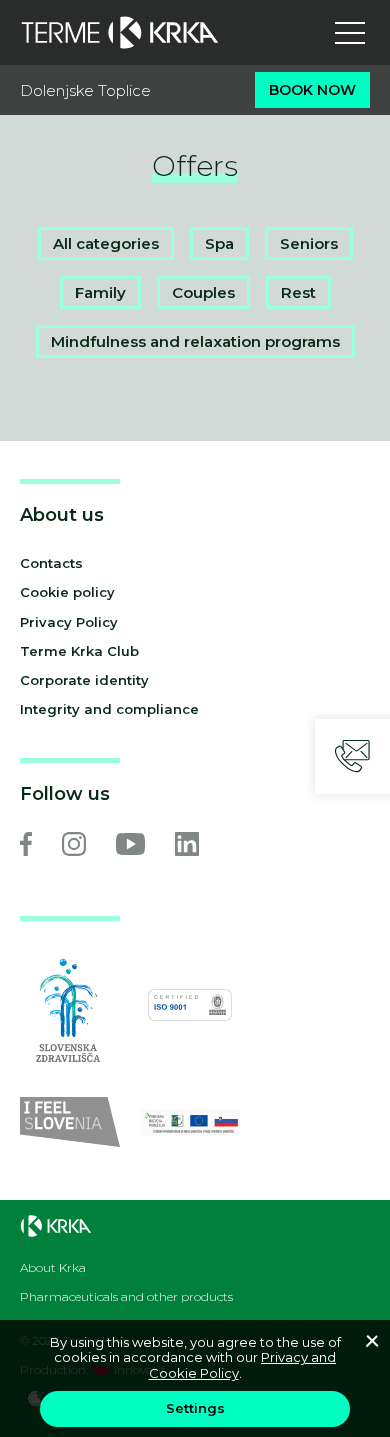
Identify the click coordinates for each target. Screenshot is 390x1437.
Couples (203, 292)
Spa (219, 243)
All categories (106, 243)
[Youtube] (130, 844)
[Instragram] (74, 844)
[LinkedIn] (187, 844)
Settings (195, 1408)
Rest (298, 292)
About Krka (53, 1268)
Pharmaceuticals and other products (126, 1297)
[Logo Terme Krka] (120, 33)
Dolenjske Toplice (85, 91)
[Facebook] (26, 844)
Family (100, 292)
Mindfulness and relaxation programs (195, 341)
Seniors (309, 243)
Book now (312, 90)
